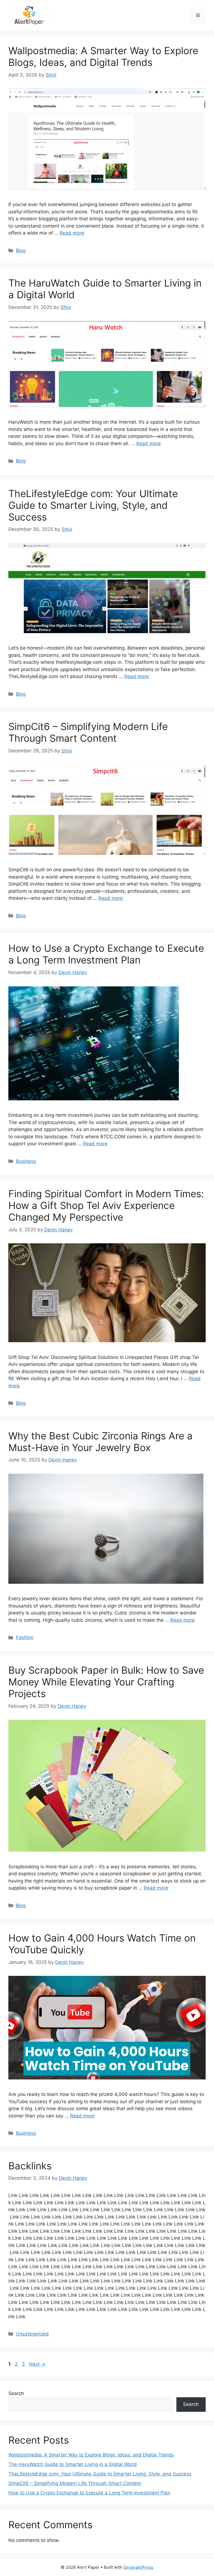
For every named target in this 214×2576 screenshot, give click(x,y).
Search (16, 2393)
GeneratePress (138, 2567)
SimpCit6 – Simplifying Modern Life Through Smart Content (88, 732)
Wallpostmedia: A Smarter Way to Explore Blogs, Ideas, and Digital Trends (103, 56)
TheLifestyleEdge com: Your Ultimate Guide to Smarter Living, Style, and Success (93, 505)
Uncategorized (32, 2334)
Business (26, 1161)
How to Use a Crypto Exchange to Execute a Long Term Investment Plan (106, 954)
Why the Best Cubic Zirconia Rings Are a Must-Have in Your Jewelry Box (100, 1442)
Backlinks (30, 2166)
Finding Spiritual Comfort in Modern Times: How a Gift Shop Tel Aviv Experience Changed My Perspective (106, 1205)
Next (37, 2364)
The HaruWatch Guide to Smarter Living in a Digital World (73, 2464)
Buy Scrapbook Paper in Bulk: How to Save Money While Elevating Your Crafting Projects (106, 1682)
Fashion (25, 1637)
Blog (21, 251)
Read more (72, 233)
